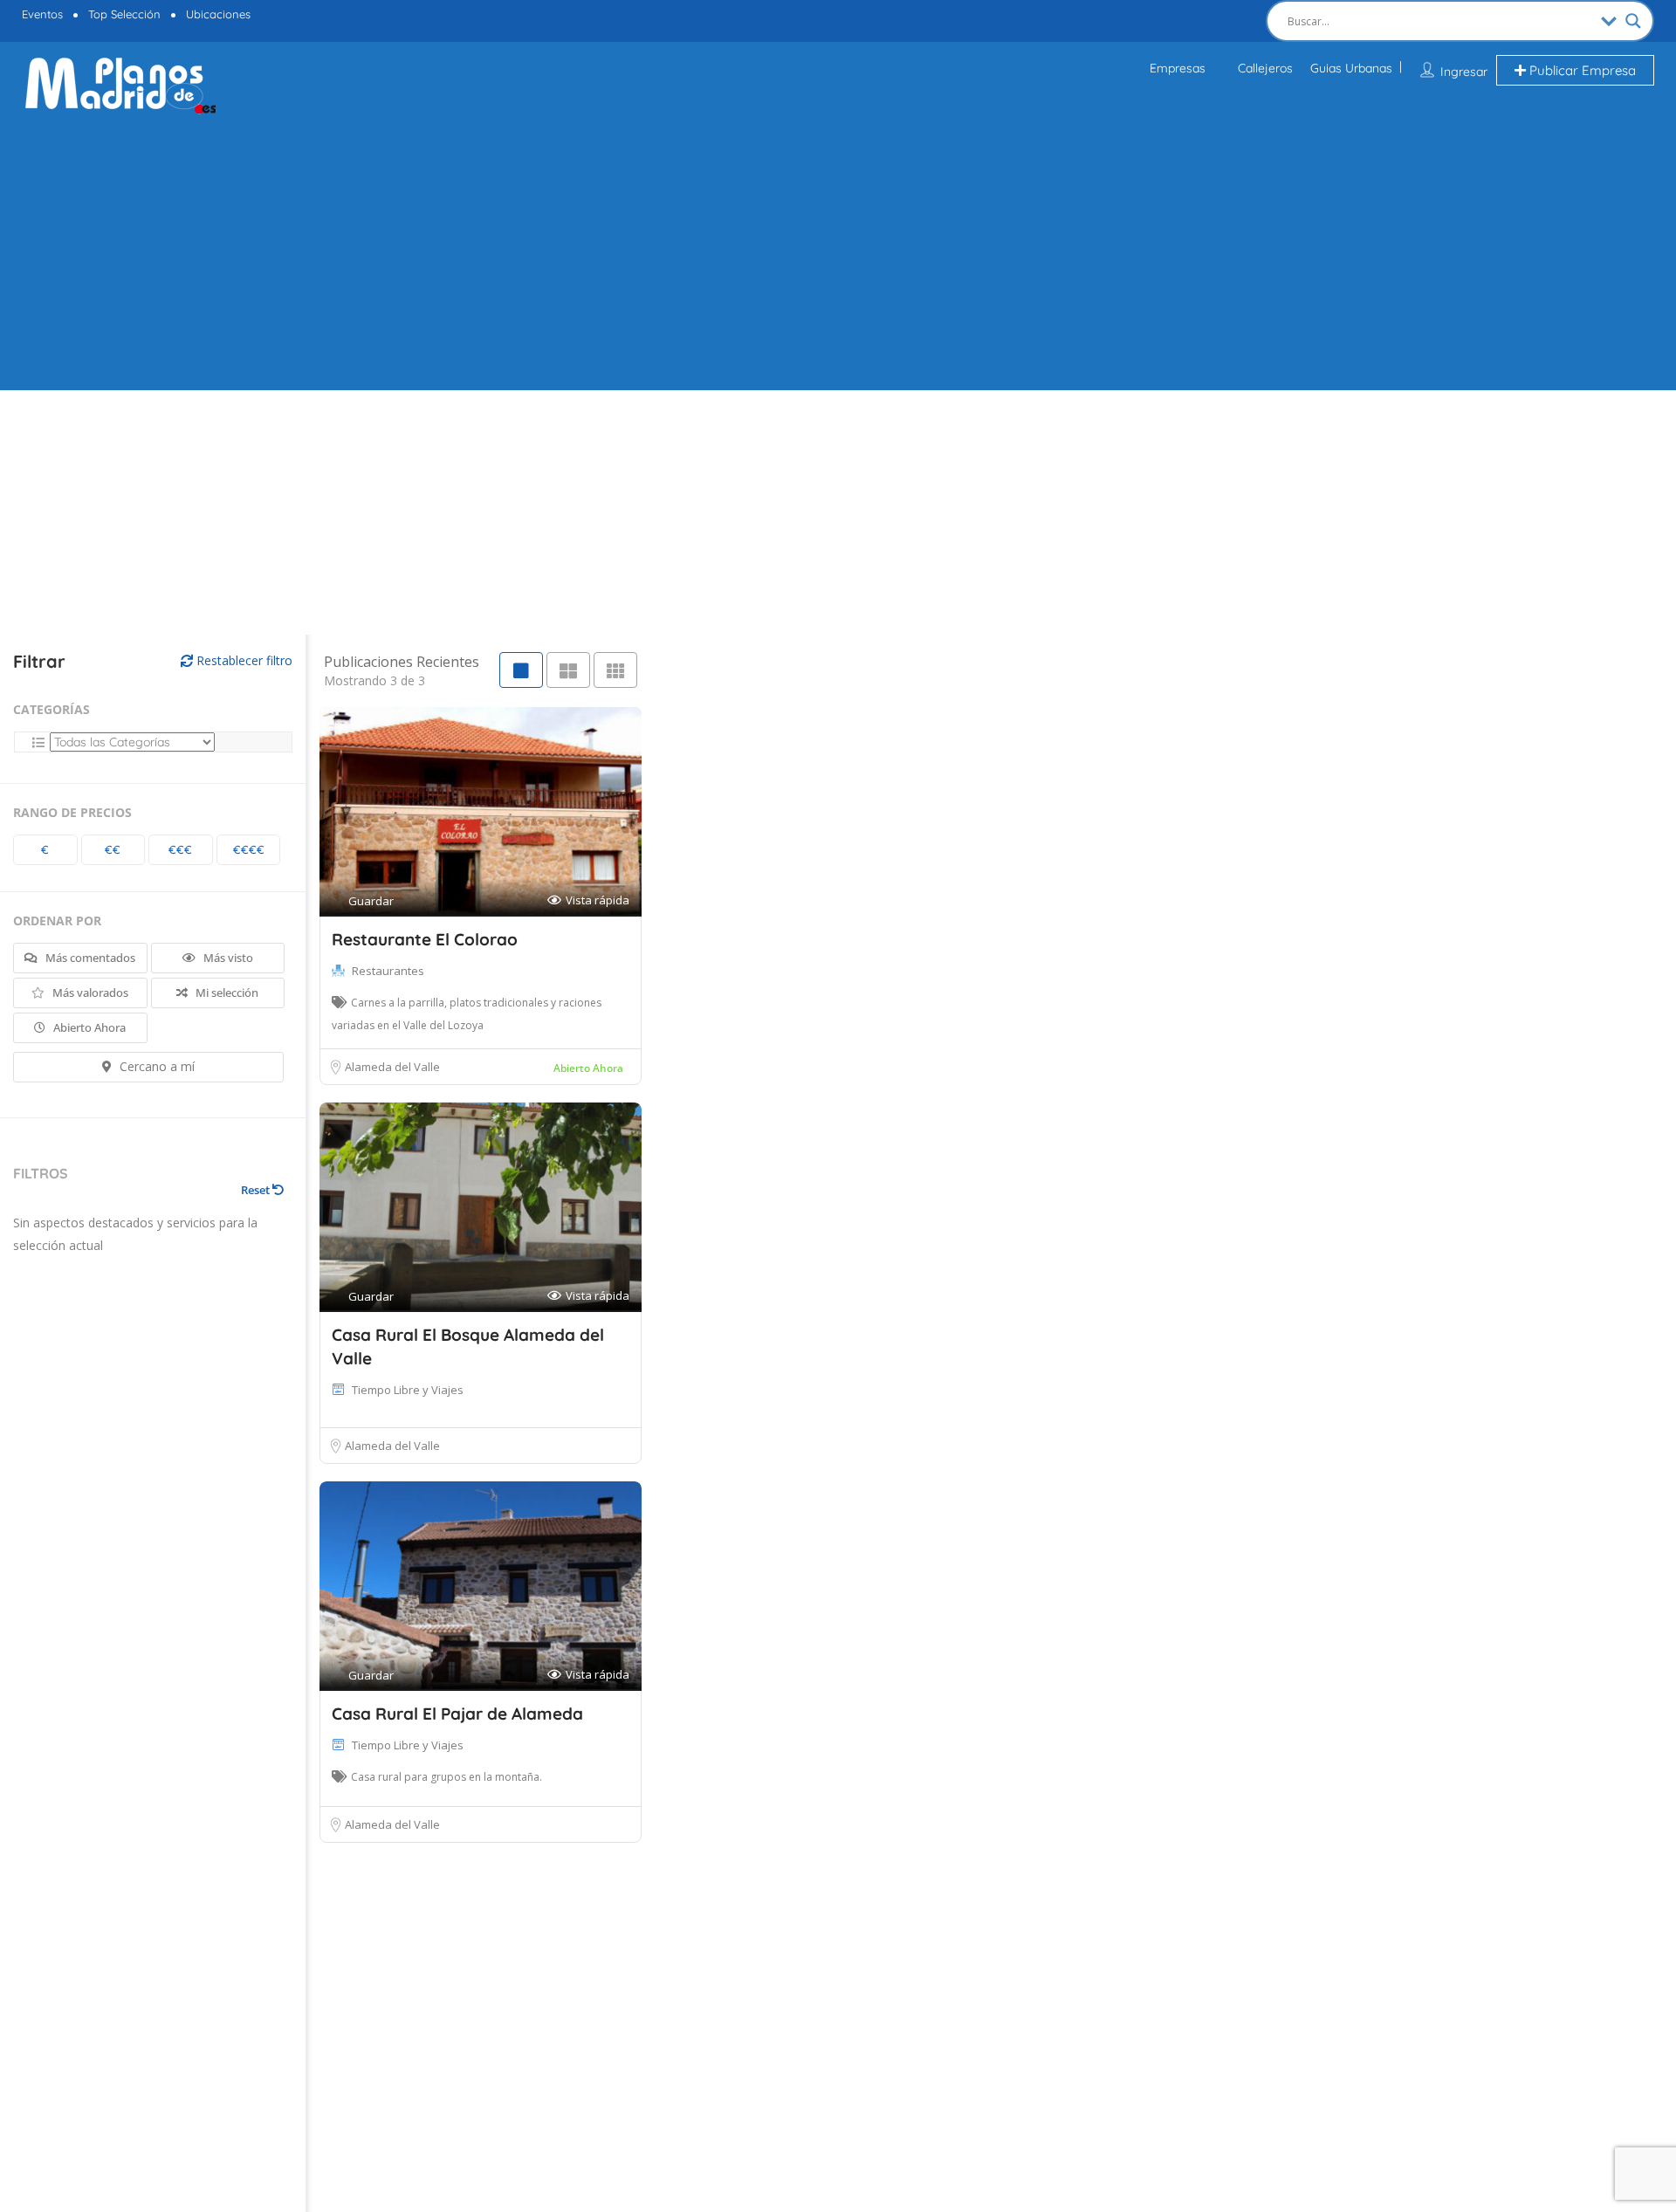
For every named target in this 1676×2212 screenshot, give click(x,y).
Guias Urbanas (1351, 68)
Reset (257, 1190)
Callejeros (1265, 68)
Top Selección (124, 14)
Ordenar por (57, 921)
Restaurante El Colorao (425, 939)
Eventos (42, 14)
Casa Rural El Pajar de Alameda (457, 1714)
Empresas (1178, 68)
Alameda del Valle (392, 1067)
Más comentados (89, 958)
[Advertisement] (838, 251)
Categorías (52, 709)
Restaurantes (388, 971)
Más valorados (89, 993)
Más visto (227, 958)
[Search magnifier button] (1633, 21)
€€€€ (249, 849)
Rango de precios (72, 812)
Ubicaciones (218, 14)
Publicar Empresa (1581, 70)
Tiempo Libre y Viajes (408, 1390)
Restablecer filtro (243, 660)
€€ (113, 849)
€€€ (180, 849)
